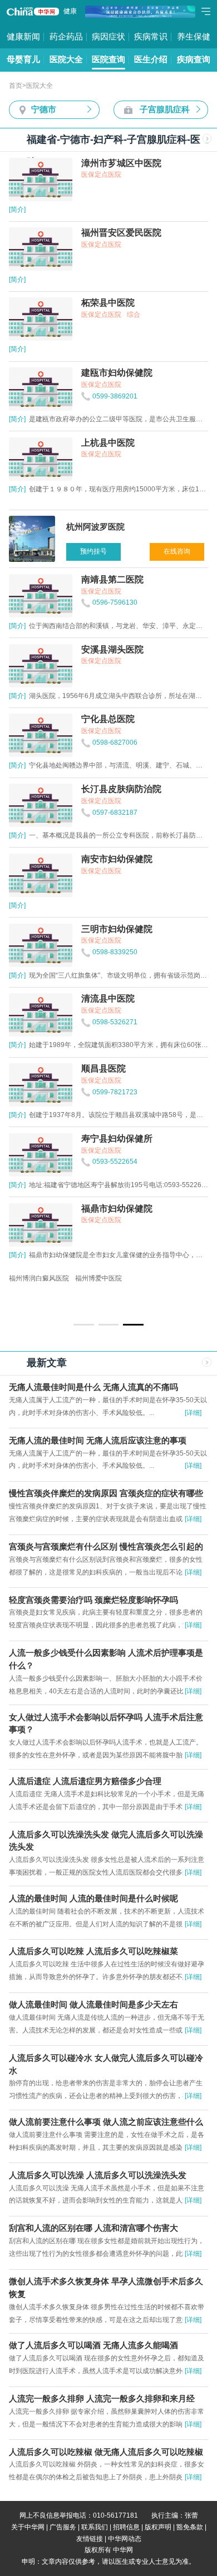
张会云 (111, 1278)
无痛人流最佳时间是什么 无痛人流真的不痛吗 (93, 1387)
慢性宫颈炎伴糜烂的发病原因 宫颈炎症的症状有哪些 (106, 1493)
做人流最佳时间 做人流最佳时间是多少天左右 (93, 2005)
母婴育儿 (23, 59)
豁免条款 (190, 2527)
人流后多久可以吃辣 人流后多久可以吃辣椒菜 (93, 1951)
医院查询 (108, 59)
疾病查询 (194, 59)
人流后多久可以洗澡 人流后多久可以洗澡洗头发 (98, 2175)
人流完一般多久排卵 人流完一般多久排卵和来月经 (102, 2399)
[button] (83, 1324)
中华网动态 (125, 2539)
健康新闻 (23, 37)
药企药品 (66, 37)
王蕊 (88, 1278)
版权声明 (158, 2527)
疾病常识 (151, 37)
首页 (16, 86)
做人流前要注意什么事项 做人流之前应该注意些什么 (106, 2122)
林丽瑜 (65, 1278)
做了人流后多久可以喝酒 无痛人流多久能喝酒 (93, 2345)
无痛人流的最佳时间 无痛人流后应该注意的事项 (98, 1441)
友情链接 (90, 2539)
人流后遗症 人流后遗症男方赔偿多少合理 (85, 1781)
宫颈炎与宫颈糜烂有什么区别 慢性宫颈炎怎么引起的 (106, 1547)
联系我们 (95, 2527)
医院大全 (66, 59)
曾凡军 (38, 1278)
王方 (16, 1278)
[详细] (193, 1413)
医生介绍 (151, 59)
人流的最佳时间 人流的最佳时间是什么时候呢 (93, 1899)
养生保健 (194, 37)
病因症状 (108, 37)
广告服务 (63, 2527)
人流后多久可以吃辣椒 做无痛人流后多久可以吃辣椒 (106, 2452)
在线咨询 (177, 551)
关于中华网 (28, 2527)
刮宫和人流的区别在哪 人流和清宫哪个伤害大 (93, 2228)
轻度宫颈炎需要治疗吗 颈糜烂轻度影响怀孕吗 (93, 1600)
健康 (70, 11)
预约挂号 (93, 551)
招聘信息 (126, 2527)
